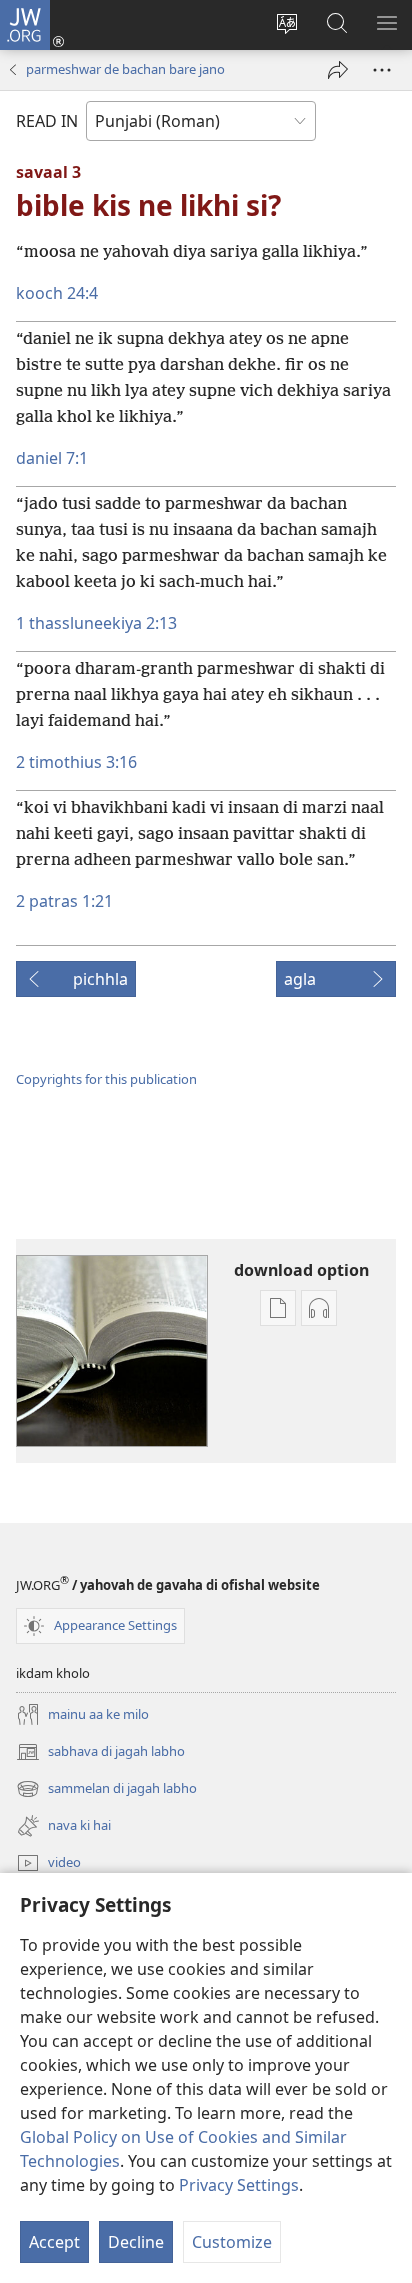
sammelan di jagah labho (106, 1790)
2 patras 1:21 (64, 901)
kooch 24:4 (57, 293)
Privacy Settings (239, 2185)
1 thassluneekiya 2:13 (96, 623)
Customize (232, 2242)
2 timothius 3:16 (76, 762)
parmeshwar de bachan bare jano (125, 69)
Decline (136, 2242)
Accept (54, 2242)
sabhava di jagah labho (100, 1753)
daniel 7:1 (52, 458)
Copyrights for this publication (106, 1079)
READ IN (47, 121)
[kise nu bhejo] (338, 70)
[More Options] (382, 70)
